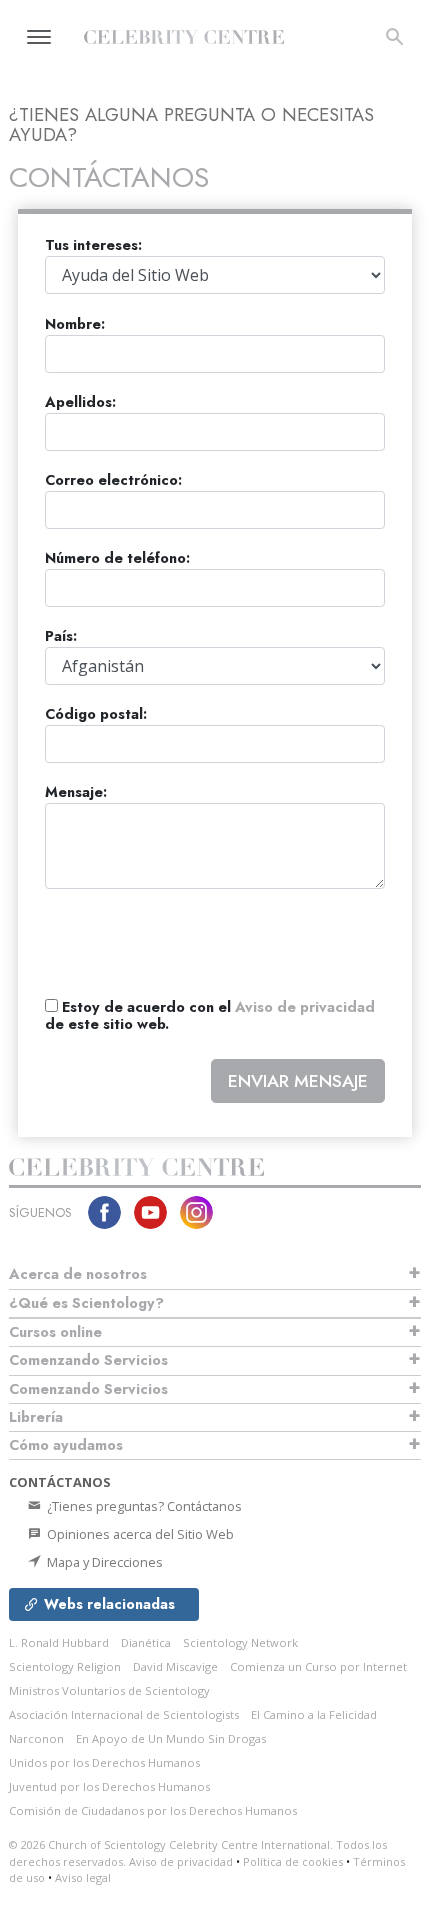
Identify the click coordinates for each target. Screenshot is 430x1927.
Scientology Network (240, 1642)
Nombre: (75, 324)
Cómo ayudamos (66, 1445)
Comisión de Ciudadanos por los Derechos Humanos (153, 1810)
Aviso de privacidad (305, 1007)
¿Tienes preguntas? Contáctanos (143, 1506)
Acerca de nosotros (78, 1274)
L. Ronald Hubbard (59, 1642)
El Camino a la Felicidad (314, 1714)
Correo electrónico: (113, 480)
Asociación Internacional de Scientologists (124, 1714)
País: (61, 636)
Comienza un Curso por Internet (318, 1666)
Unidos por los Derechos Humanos (104, 1762)
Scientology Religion (65, 1666)
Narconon (36, 1738)
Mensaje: (76, 792)
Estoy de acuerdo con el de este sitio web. (210, 1016)
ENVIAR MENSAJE (298, 1081)
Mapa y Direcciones (103, 1562)
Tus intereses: (93, 245)
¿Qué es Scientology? (86, 1303)
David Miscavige (175, 1666)
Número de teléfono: (117, 558)
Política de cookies (293, 1861)
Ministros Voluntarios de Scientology (109, 1690)
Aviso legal (83, 1877)
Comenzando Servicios (88, 1360)
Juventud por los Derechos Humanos (109, 1786)
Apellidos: (80, 402)
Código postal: (96, 714)
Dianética (146, 1642)
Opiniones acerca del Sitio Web (139, 1534)
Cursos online (55, 1332)
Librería (36, 1417)
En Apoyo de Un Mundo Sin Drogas (171, 1738)
